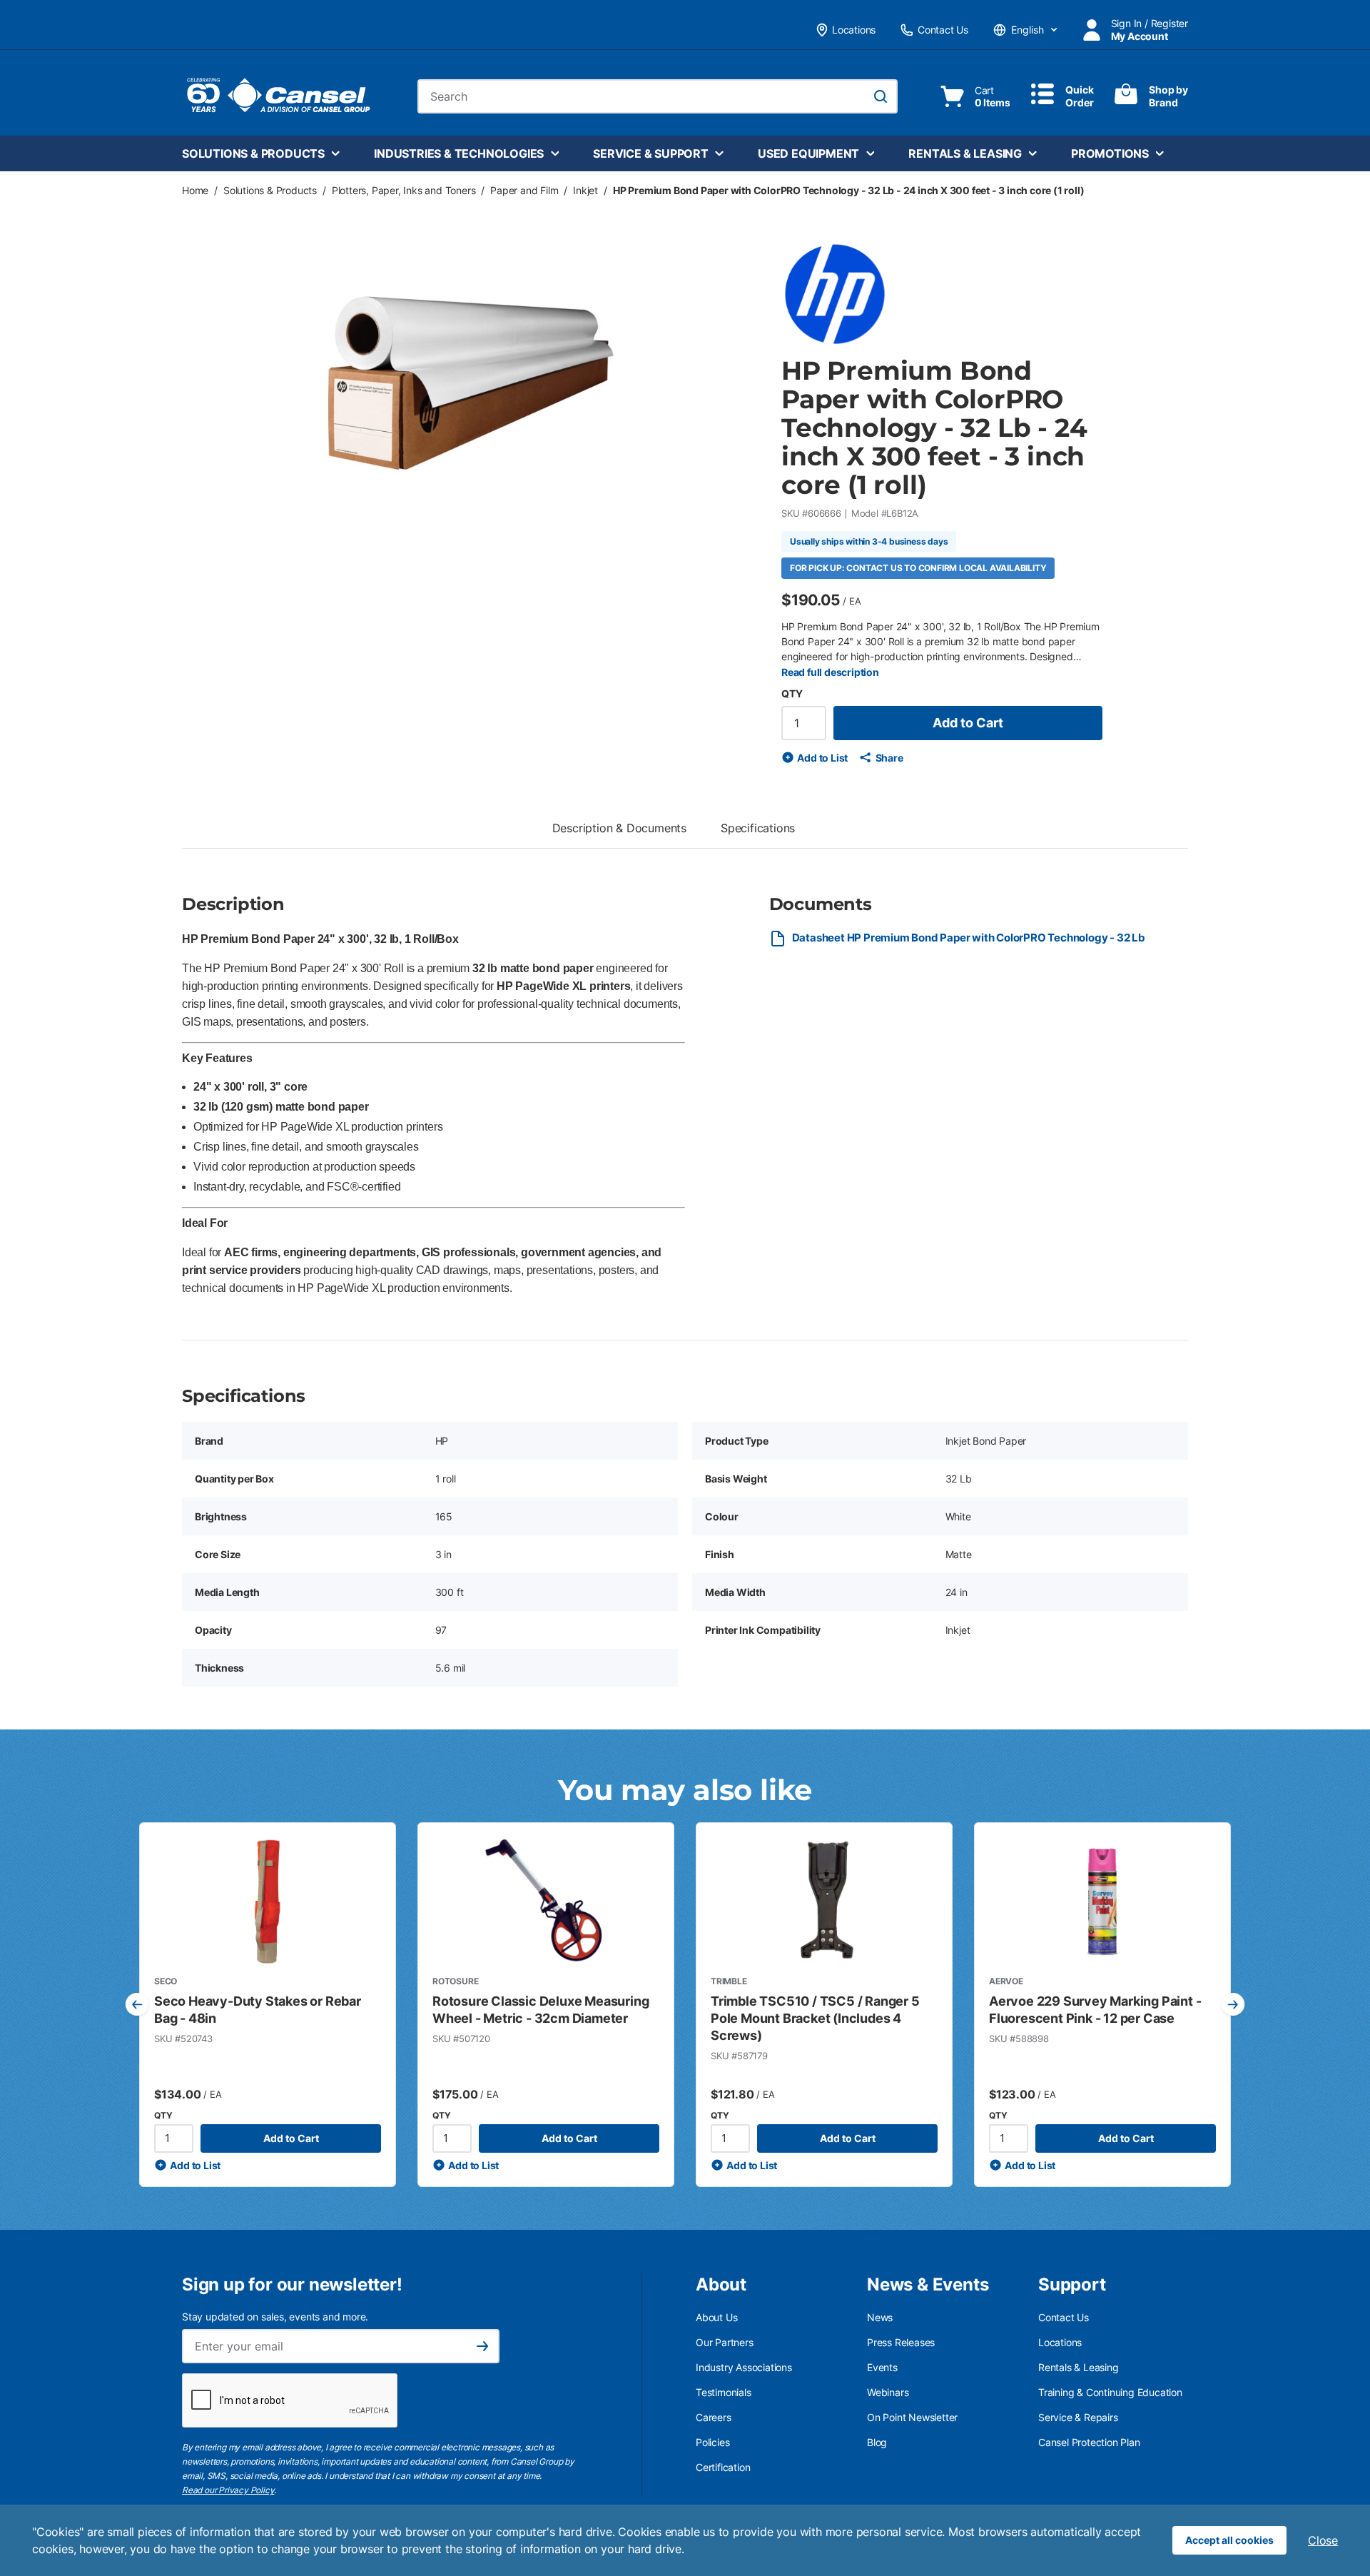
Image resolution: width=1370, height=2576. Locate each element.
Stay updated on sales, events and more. (275, 2317)
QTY (792, 693)
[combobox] (658, 96)
